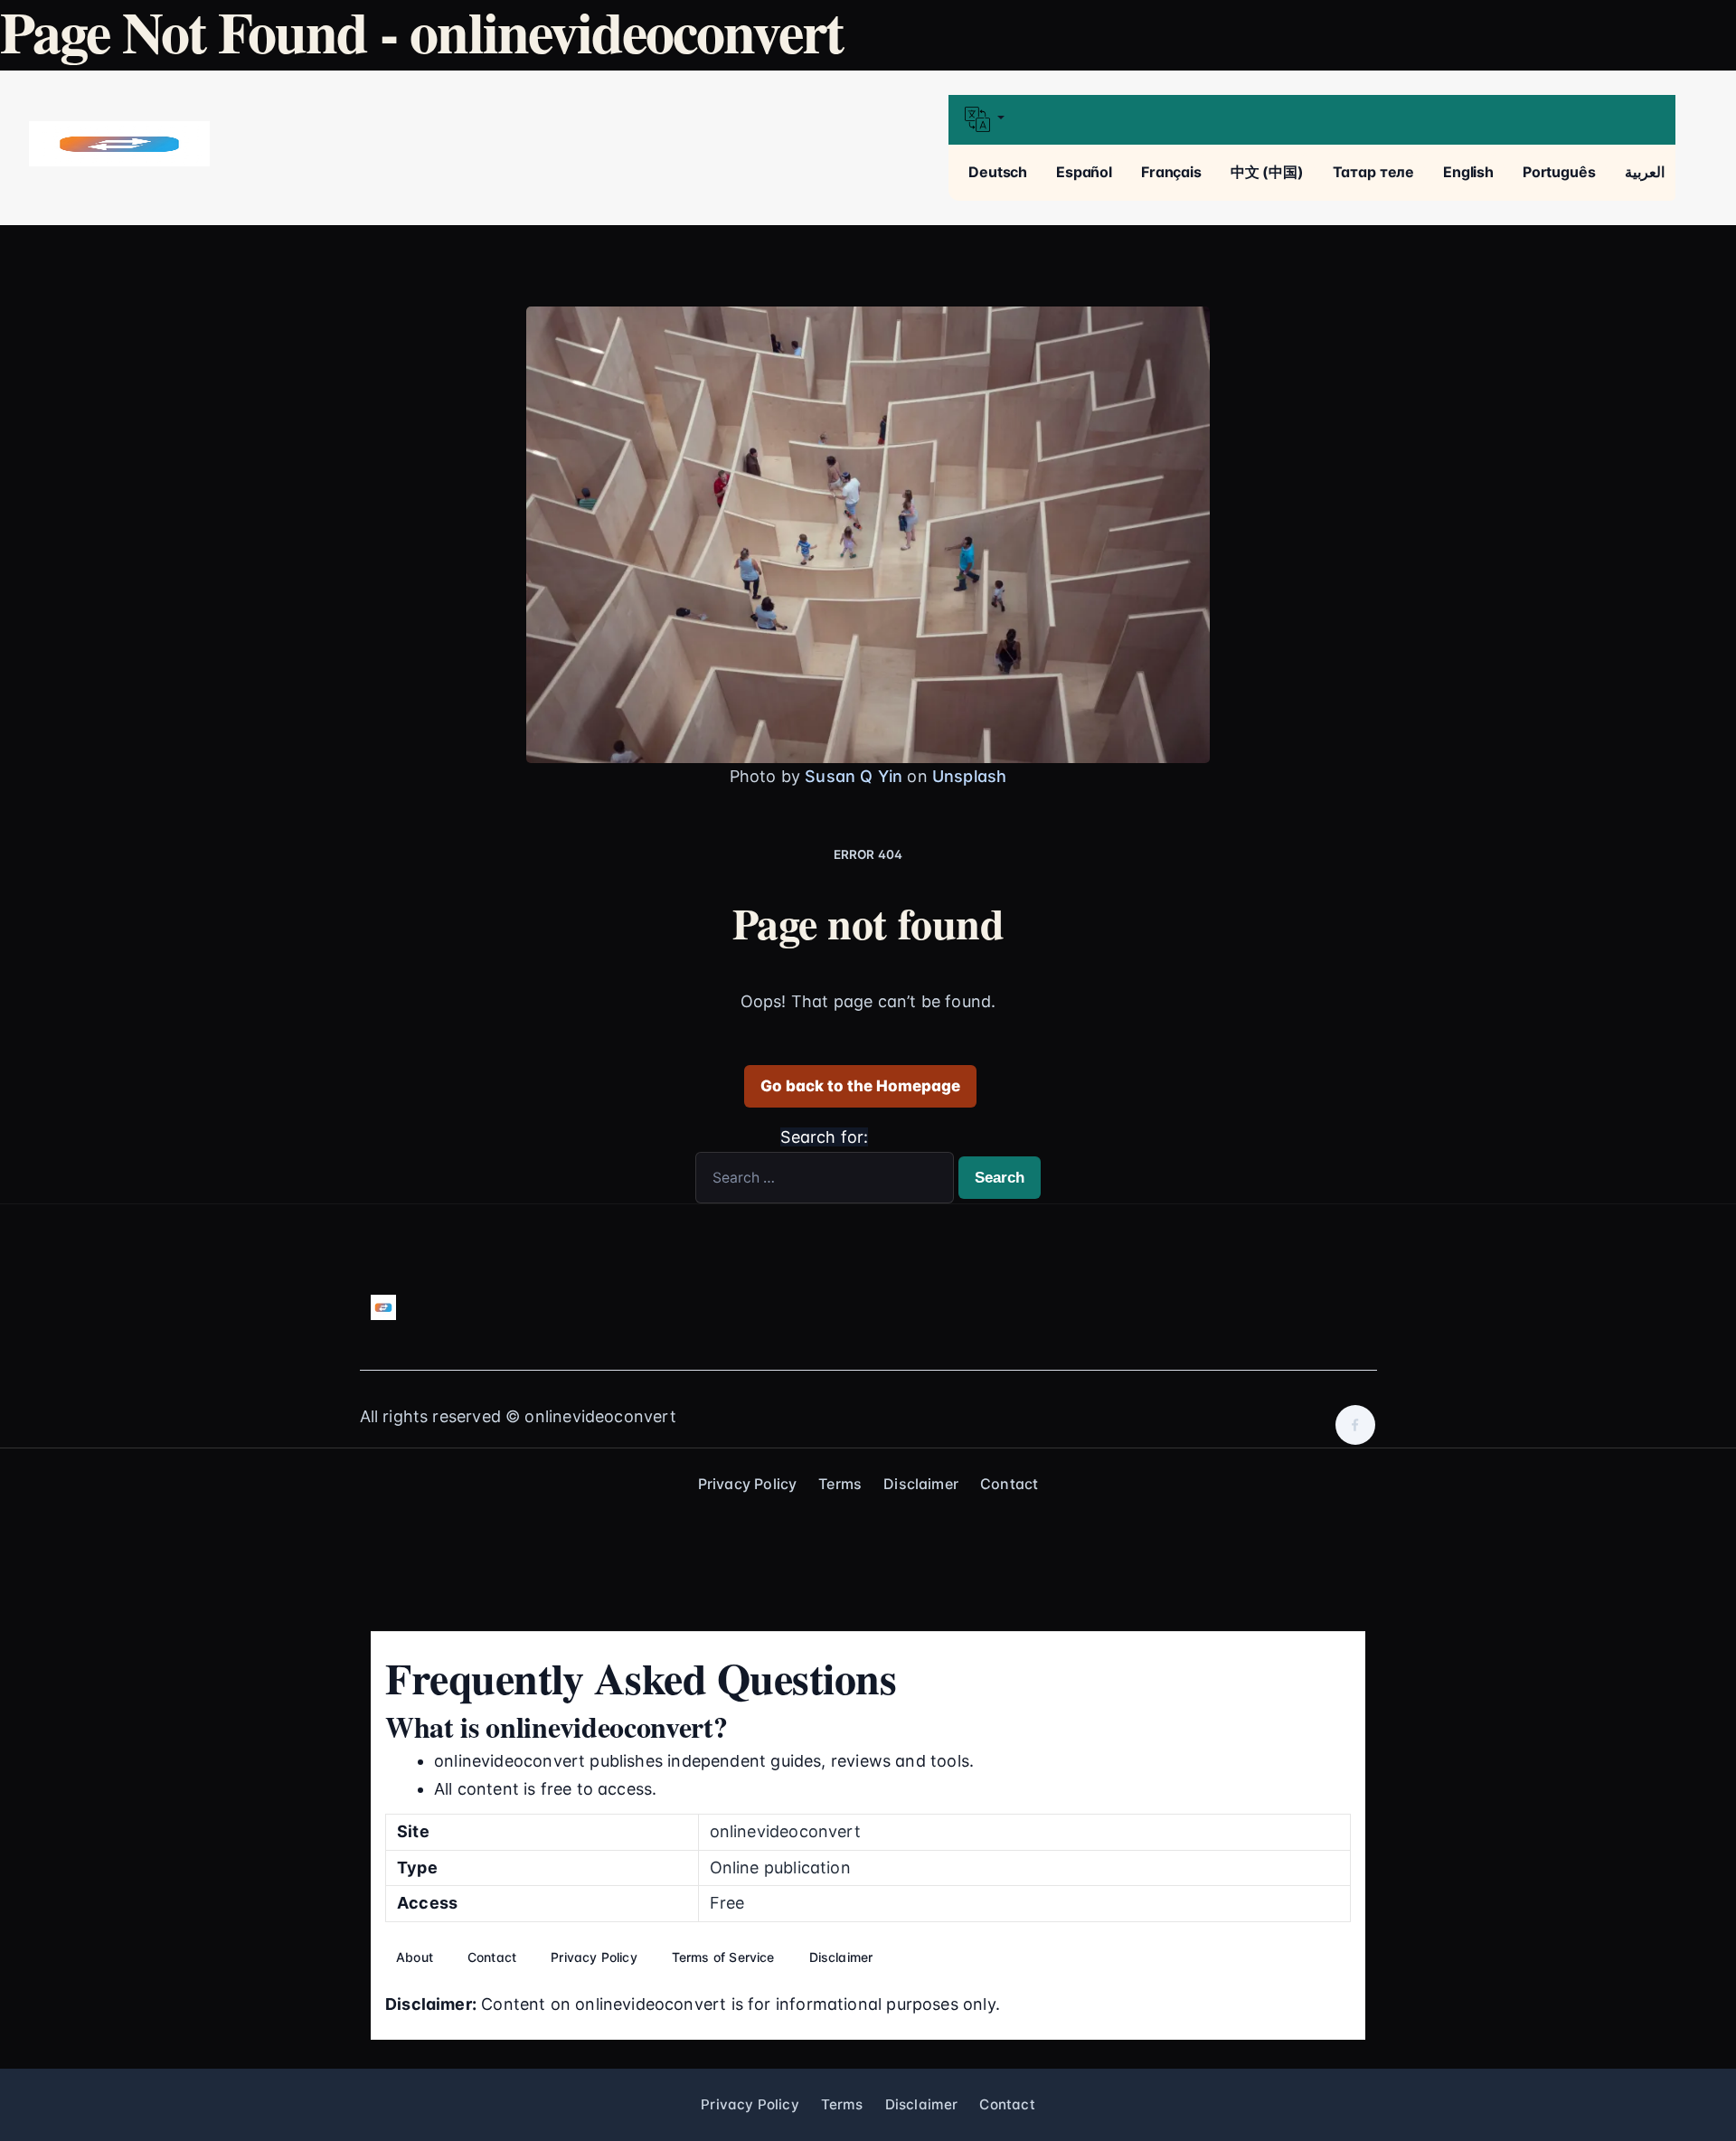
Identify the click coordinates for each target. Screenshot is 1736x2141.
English (1468, 172)
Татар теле (1373, 172)
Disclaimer (921, 1484)
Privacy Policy (748, 1484)
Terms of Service (723, 1957)
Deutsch (998, 172)
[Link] (119, 144)
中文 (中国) (1267, 172)
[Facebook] (1355, 1425)
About (415, 1957)
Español (1084, 172)
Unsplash (969, 776)
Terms (840, 1484)
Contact (1009, 1484)
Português (1559, 172)
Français (1171, 172)
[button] (1311, 120)
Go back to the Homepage (860, 1086)
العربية (1645, 172)
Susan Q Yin (854, 776)
